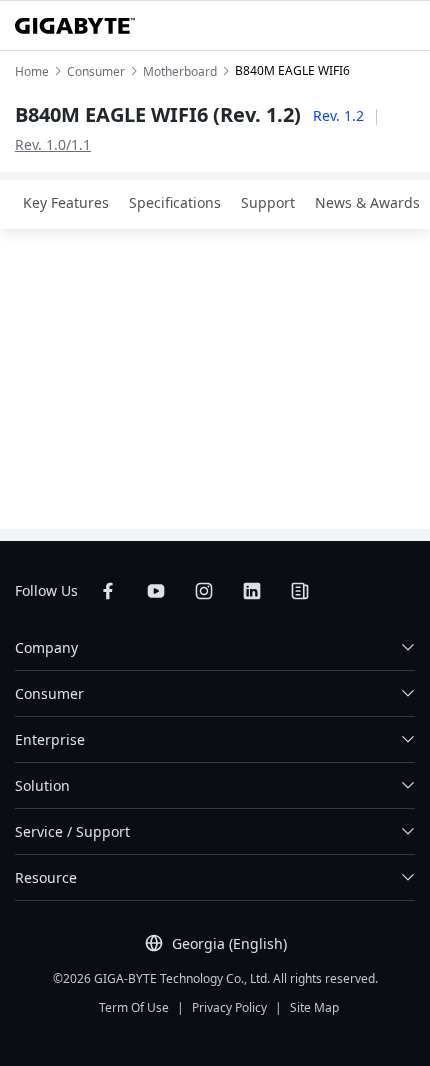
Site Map (314, 1007)
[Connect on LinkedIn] (252, 591)
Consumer (49, 693)
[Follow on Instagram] (204, 591)
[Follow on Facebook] (108, 591)
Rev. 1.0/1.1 (53, 144)
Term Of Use (134, 1007)
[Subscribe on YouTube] (156, 591)
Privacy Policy (229, 1007)
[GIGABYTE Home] (75, 26)
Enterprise (50, 739)
